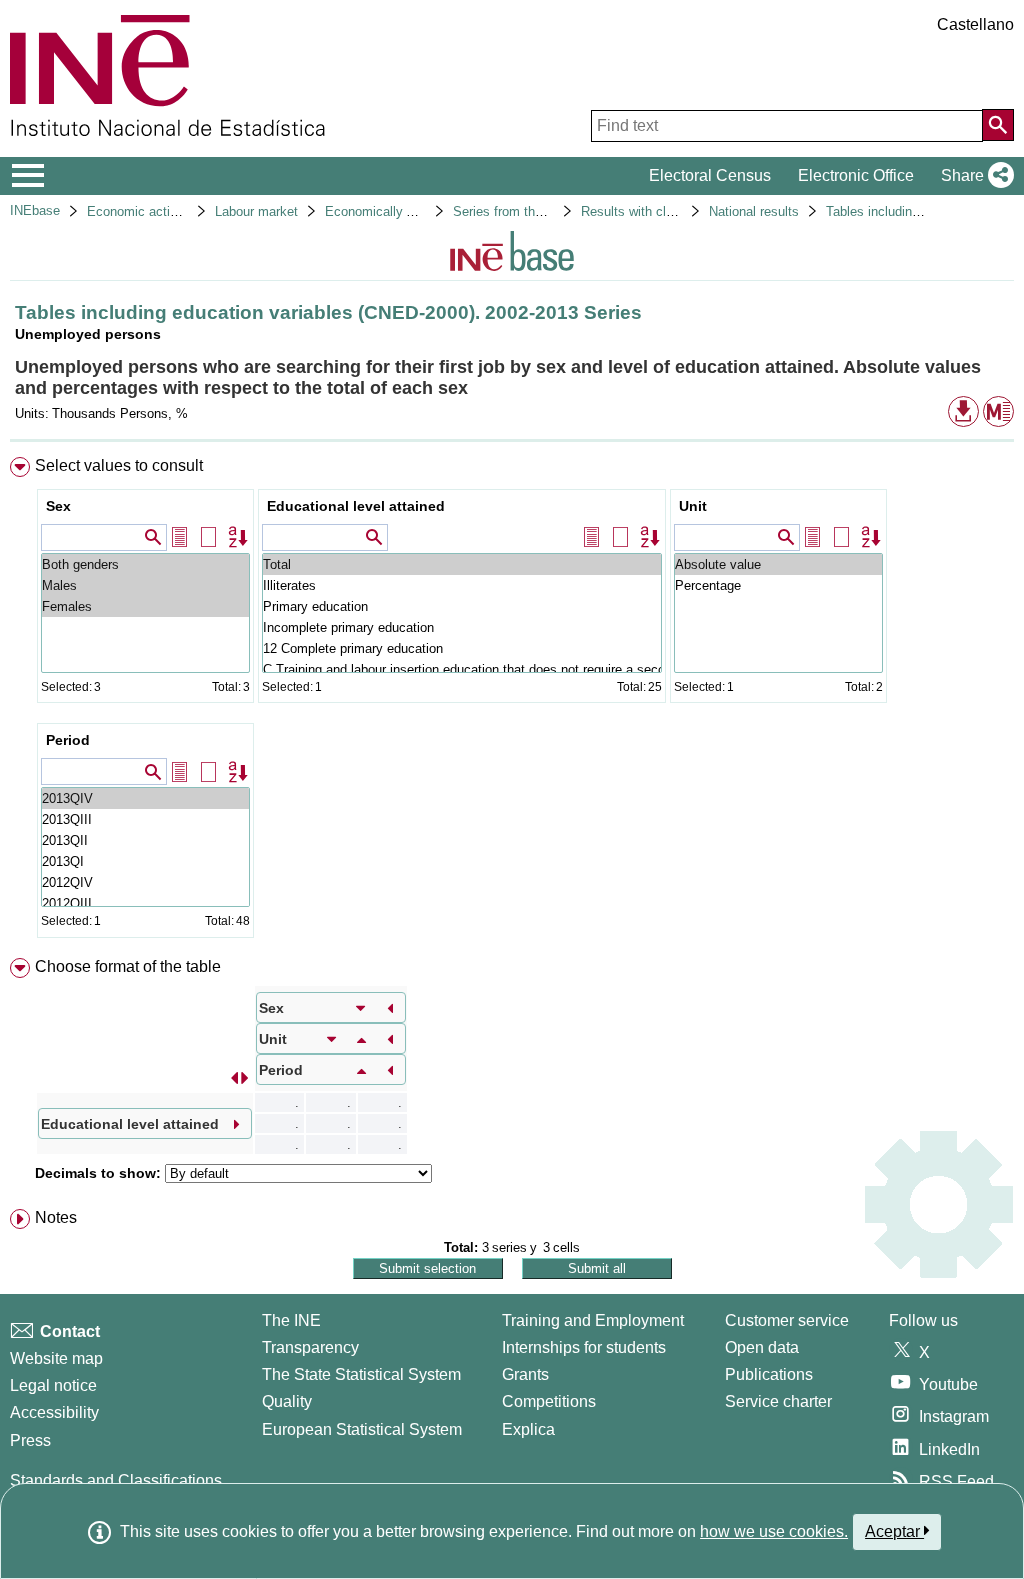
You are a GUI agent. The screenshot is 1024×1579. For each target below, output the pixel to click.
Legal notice (53, 1385)
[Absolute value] (778, 564)
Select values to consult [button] (119, 465)
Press (30, 1440)
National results (754, 211)
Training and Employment (593, 1320)
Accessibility (54, 1412)
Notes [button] (56, 1217)
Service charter (778, 1401)
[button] (973, 176)
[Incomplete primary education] (462, 627)
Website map (56, 1358)
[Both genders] (145, 564)
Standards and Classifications (116, 1480)
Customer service (787, 1320)
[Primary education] (462, 606)
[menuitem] (512, 702)
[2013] (145, 798)
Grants (525, 1374)
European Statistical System (362, 1429)
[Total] (462, 564)
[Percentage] (778, 585)
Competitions (549, 1401)
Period (68, 740)
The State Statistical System (361, 1374)
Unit (693, 506)
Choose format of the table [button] (128, 966)
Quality (287, 1401)
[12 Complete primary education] (462, 648)
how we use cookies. (774, 1531)
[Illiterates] (462, 585)
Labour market (256, 211)
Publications (769, 1374)
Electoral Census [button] (710, 175)
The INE (291, 1320)
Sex (58, 506)
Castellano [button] (975, 24)
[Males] (145, 585)
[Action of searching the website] (998, 125)
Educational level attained (356, 506)
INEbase (35, 210)
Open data (762, 1347)
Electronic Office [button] (856, 175)
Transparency (310, 1347)
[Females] (145, 606)
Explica (528, 1429)
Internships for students (584, 1347)
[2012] (145, 882)
